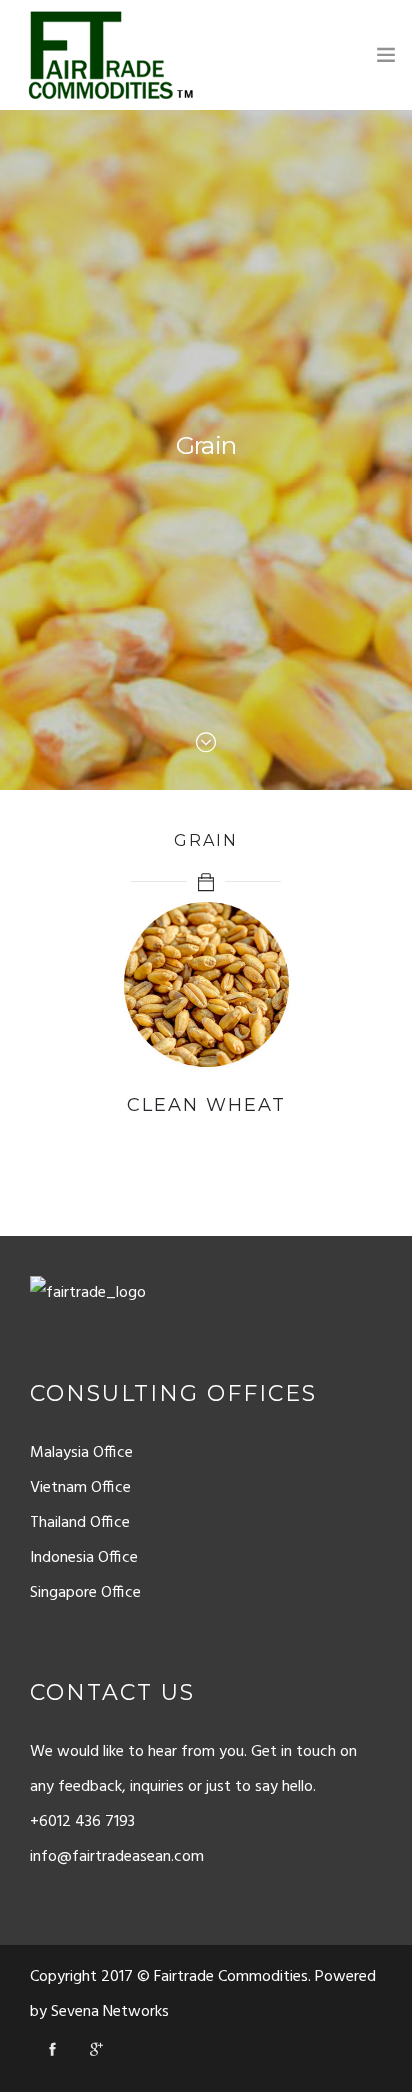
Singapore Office (85, 1593)
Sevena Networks (110, 2012)
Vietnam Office (80, 1488)
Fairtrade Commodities (231, 1977)
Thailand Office (80, 1523)
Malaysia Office (81, 1453)
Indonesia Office (84, 1558)
